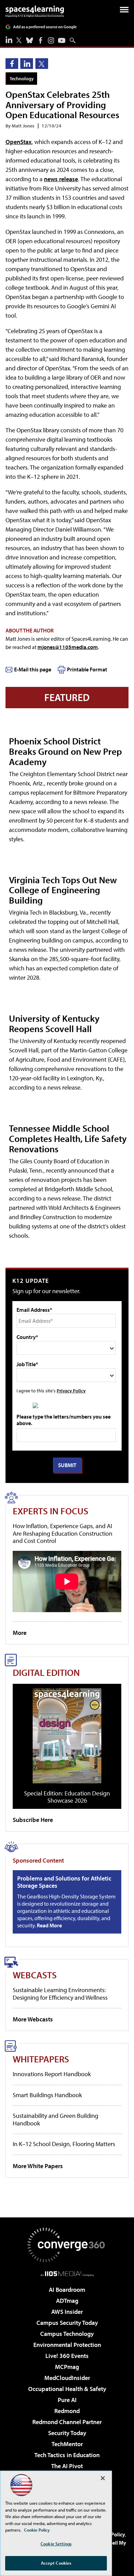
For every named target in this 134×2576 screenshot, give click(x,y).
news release (61, 179)
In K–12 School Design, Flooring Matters (64, 2144)
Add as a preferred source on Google (45, 27)
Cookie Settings (56, 2544)
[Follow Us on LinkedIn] (9, 40)
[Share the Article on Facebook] (12, 64)
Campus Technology (67, 2334)
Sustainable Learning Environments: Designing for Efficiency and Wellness (60, 1994)
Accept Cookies (56, 2563)
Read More (49, 1925)
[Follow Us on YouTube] (62, 40)
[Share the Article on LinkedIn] (27, 64)
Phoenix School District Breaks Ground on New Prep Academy (65, 751)
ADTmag (67, 2301)
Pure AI (67, 2400)
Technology (22, 78)
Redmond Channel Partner (67, 2422)
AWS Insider (67, 2312)
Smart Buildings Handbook (47, 2095)
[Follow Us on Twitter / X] (19, 40)
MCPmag (67, 2367)
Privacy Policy (71, 1390)
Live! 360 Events (67, 2356)
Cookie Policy (37, 2530)
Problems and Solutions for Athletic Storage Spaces (64, 1882)
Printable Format (87, 669)
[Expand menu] (124, 11)
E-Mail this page (33, 669)
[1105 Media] (67, 2274)
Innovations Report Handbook (52, 2074)
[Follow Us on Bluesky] (30, 40)
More (20, 1633)
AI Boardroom (67, 2290)
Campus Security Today (67, 2323)
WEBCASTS (35, 1975)
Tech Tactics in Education (67, 2455)
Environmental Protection (67, 2345)
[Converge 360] (67, 2245)
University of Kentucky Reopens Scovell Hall (54, 1023)
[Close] (103, 2478)
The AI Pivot (67, 2466)
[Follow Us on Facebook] (41, 40)
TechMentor (67, 2444)
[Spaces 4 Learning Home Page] (35, 11)
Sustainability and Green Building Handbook (55, 2119)
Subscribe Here (33, 1820)
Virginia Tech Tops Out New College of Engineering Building (63, 890)
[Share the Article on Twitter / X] (42, 64)
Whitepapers (41, 2059)
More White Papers (38, 2166)
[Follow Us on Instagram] (51, 40)
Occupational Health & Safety (67, 2389)
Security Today (67, 2433)
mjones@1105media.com (68, 647)
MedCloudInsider (67, 2378)
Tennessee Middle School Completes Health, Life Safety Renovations (68, 1138)
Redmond (67, 2411)
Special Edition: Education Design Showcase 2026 (67, 1797)
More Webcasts (33, 2019)
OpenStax (19, 142)
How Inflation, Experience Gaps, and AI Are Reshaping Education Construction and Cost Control (63, 1533)
